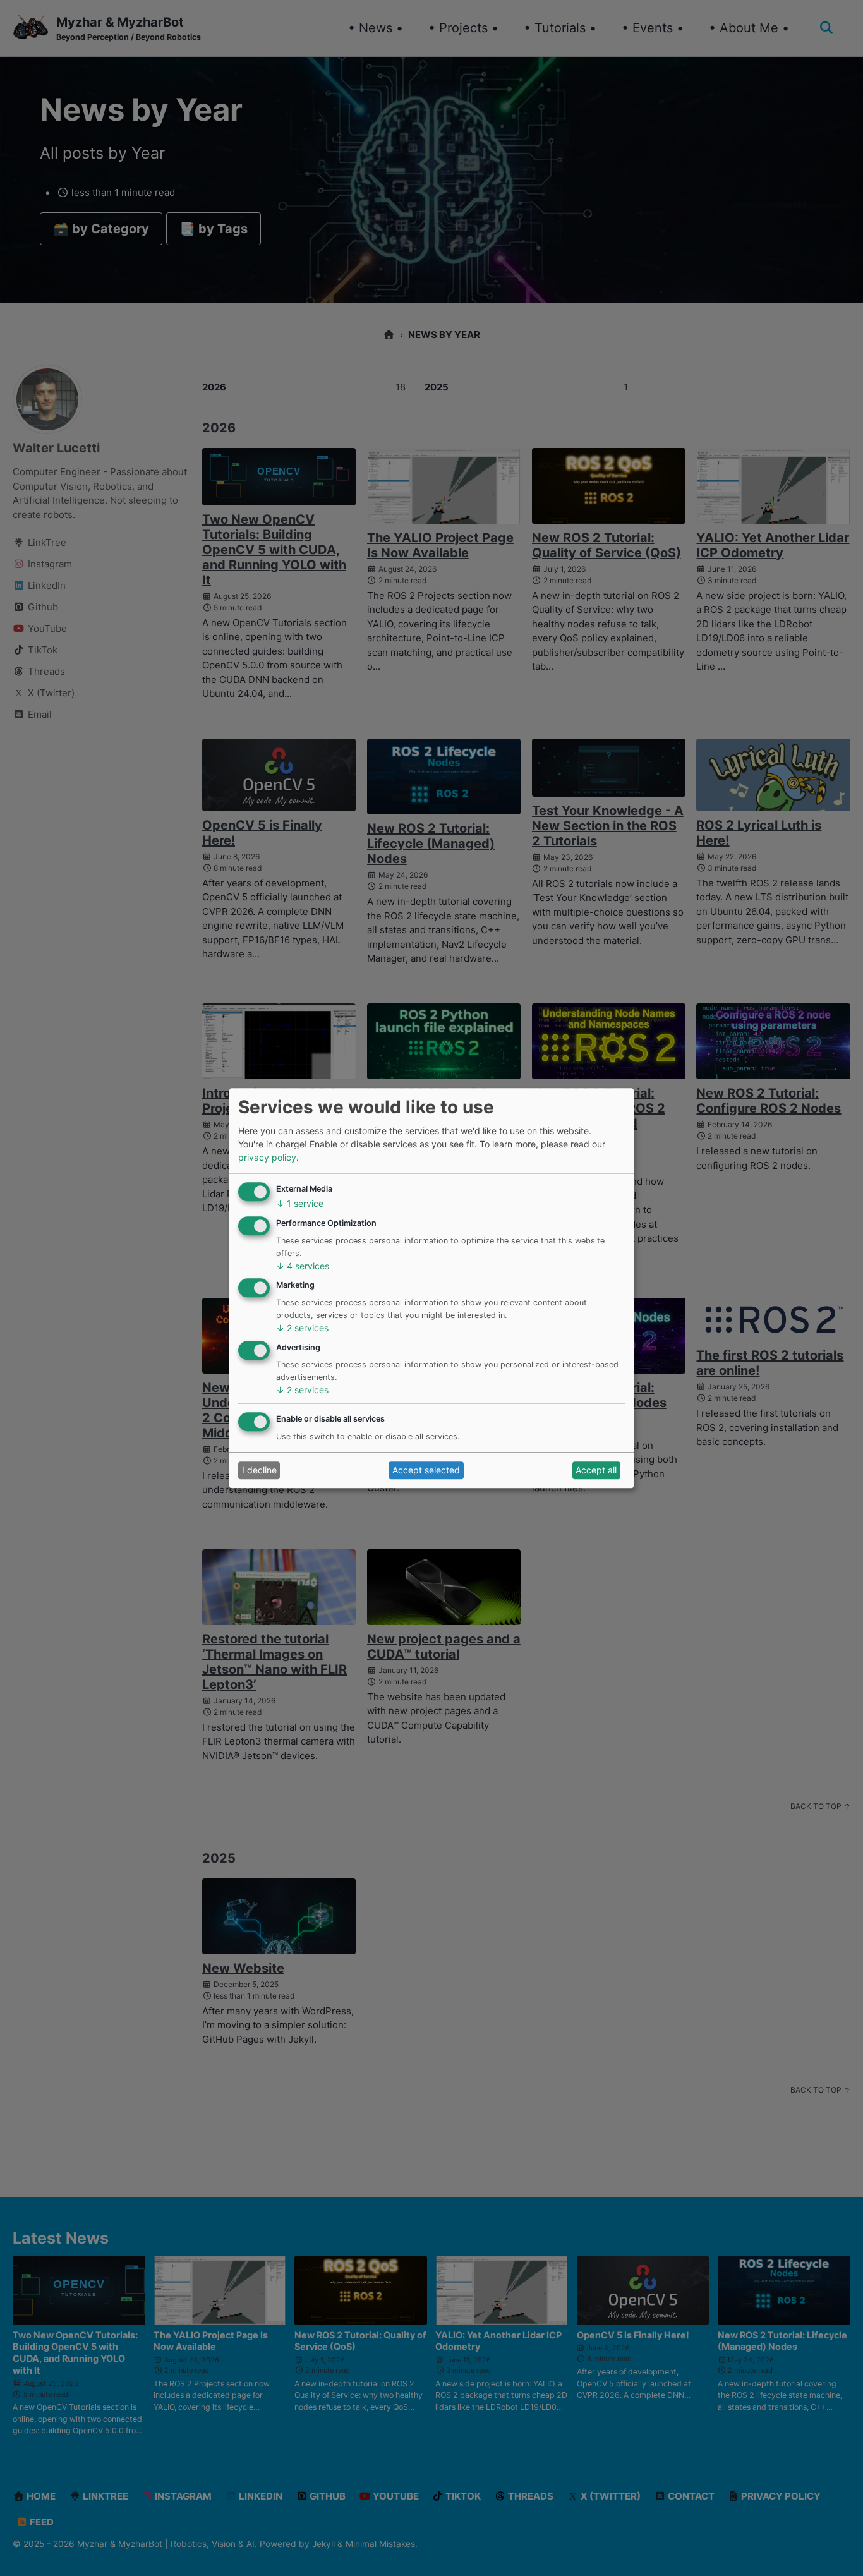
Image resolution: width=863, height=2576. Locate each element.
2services (302, 1328)
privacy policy (267, 1157)
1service (300, 1204)
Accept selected (426, 1471)
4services (303, 1266)
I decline (259, 1471)
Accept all (596, 1471)
